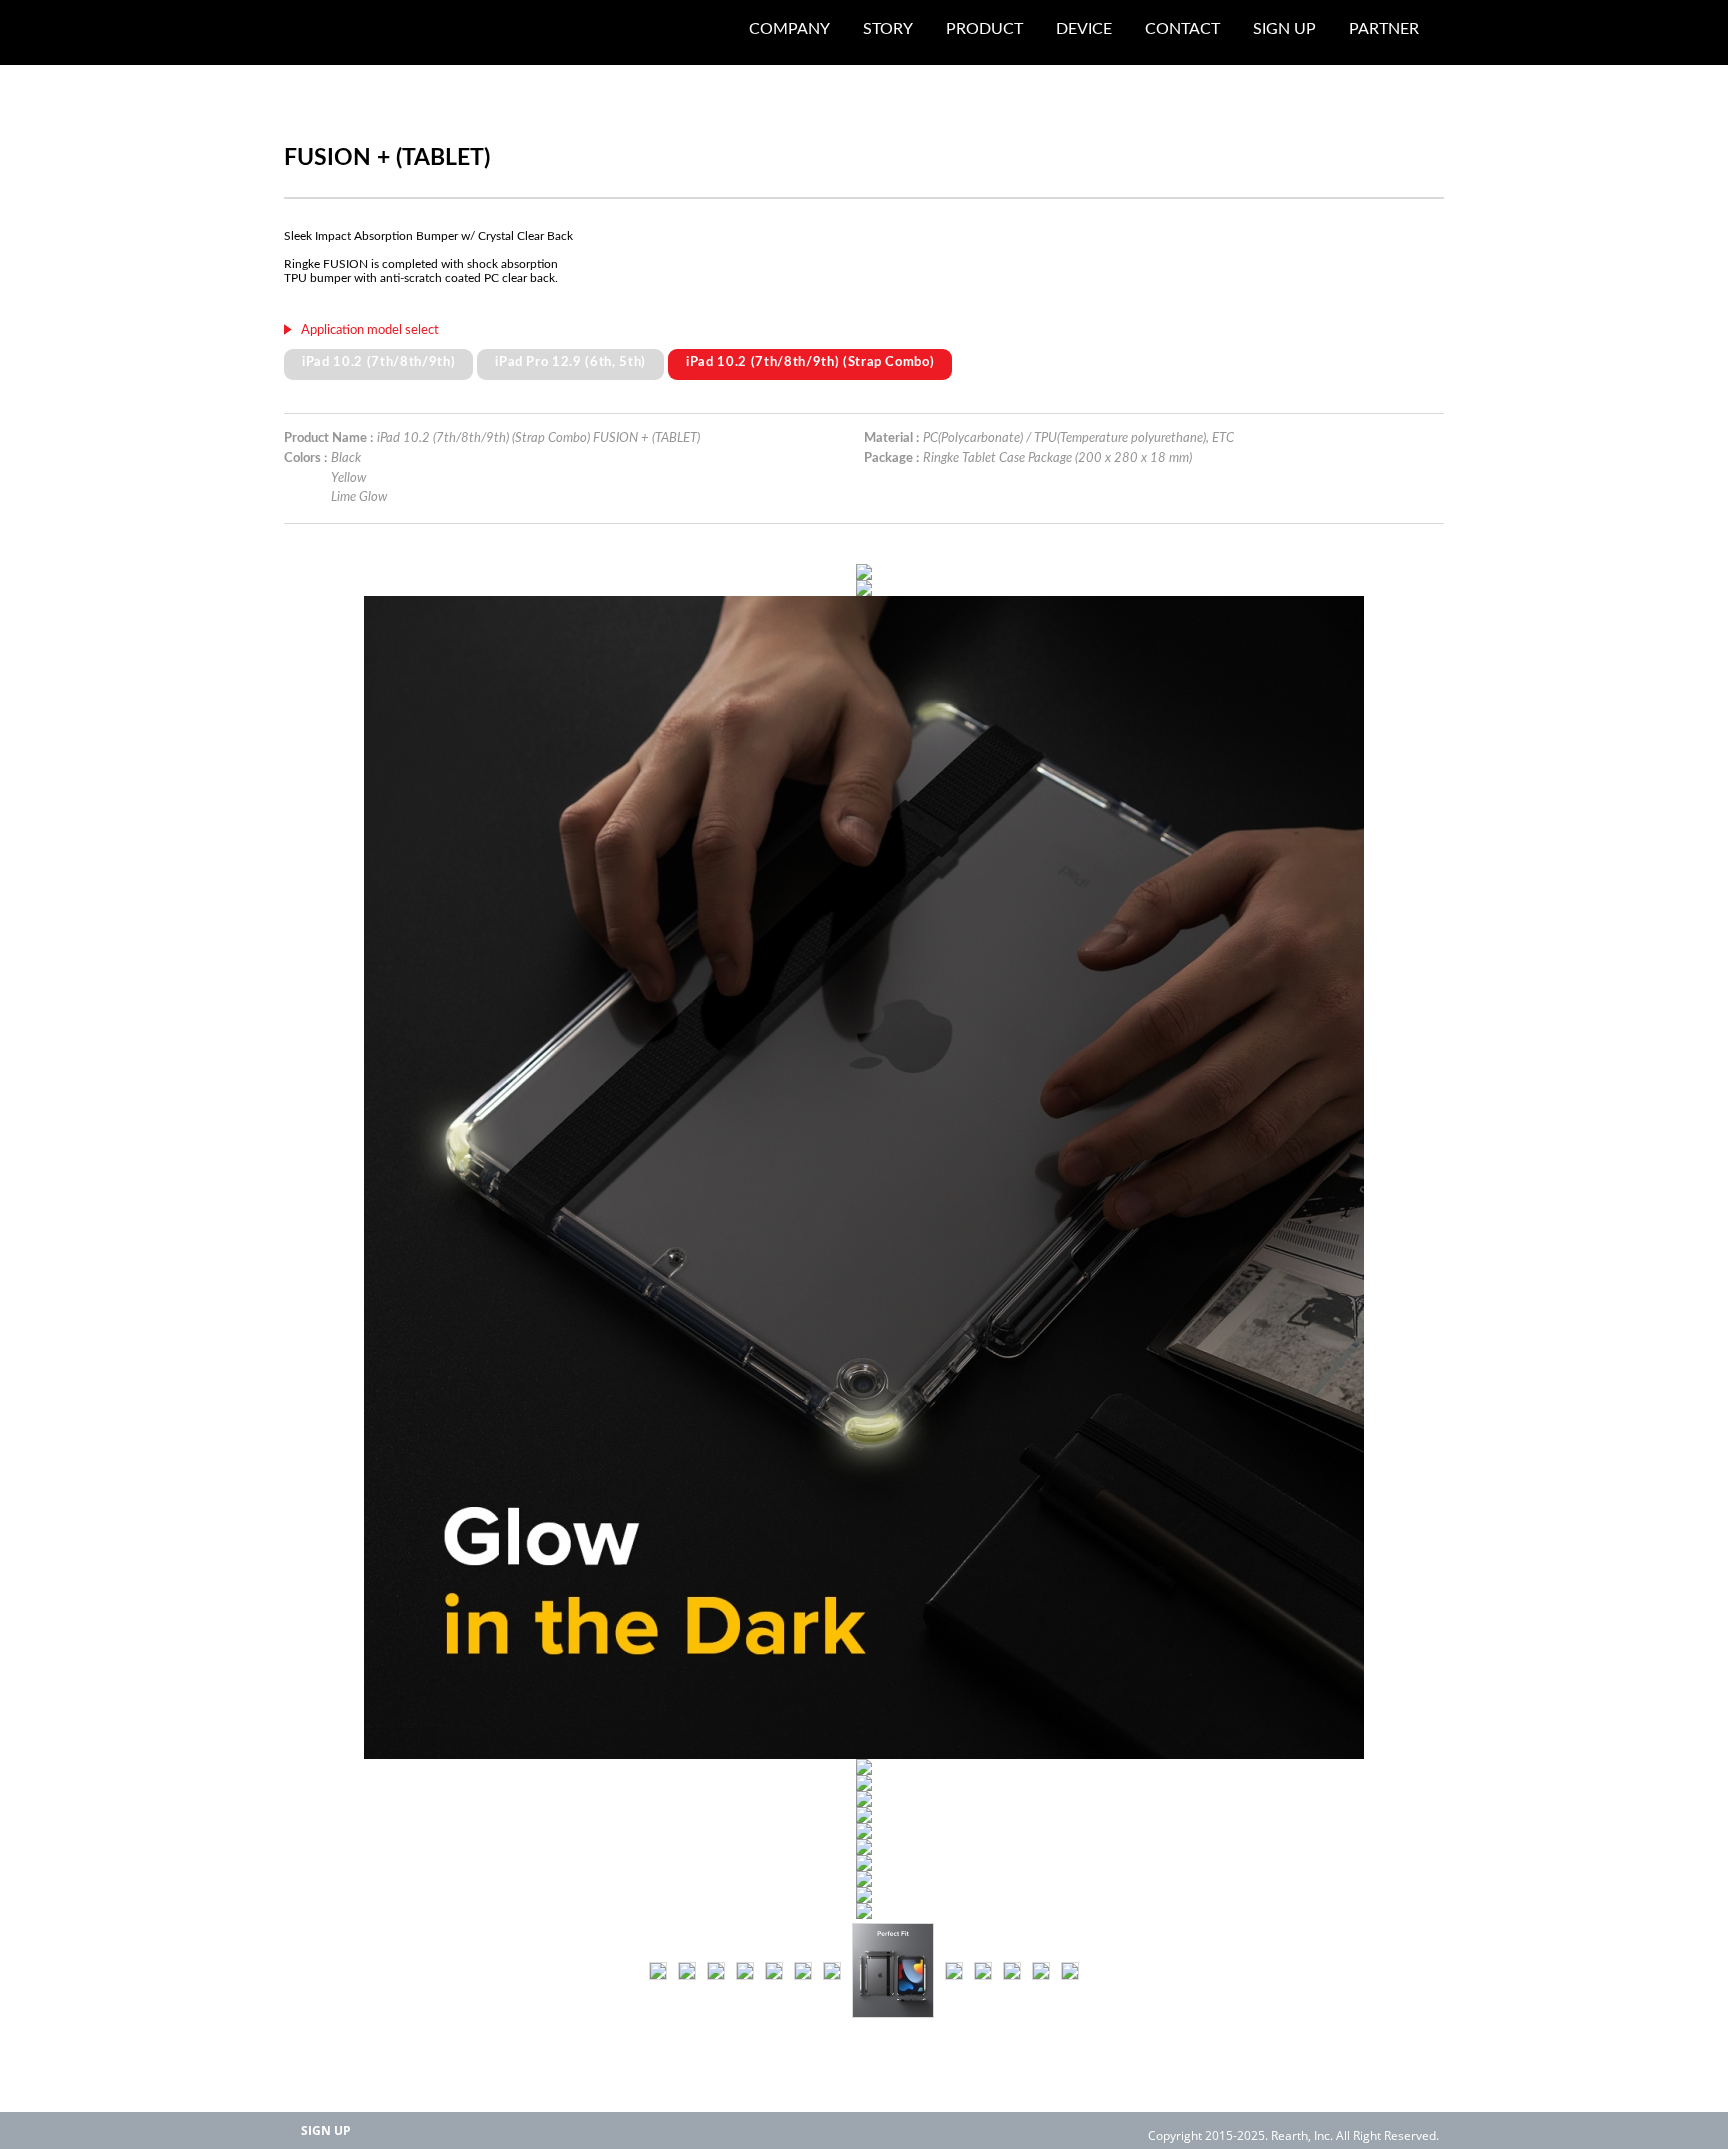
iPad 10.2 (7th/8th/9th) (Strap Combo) (810, 362)
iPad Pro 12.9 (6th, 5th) (570, 362)
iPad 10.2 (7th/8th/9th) (378, 362)
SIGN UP (326, 2130)
